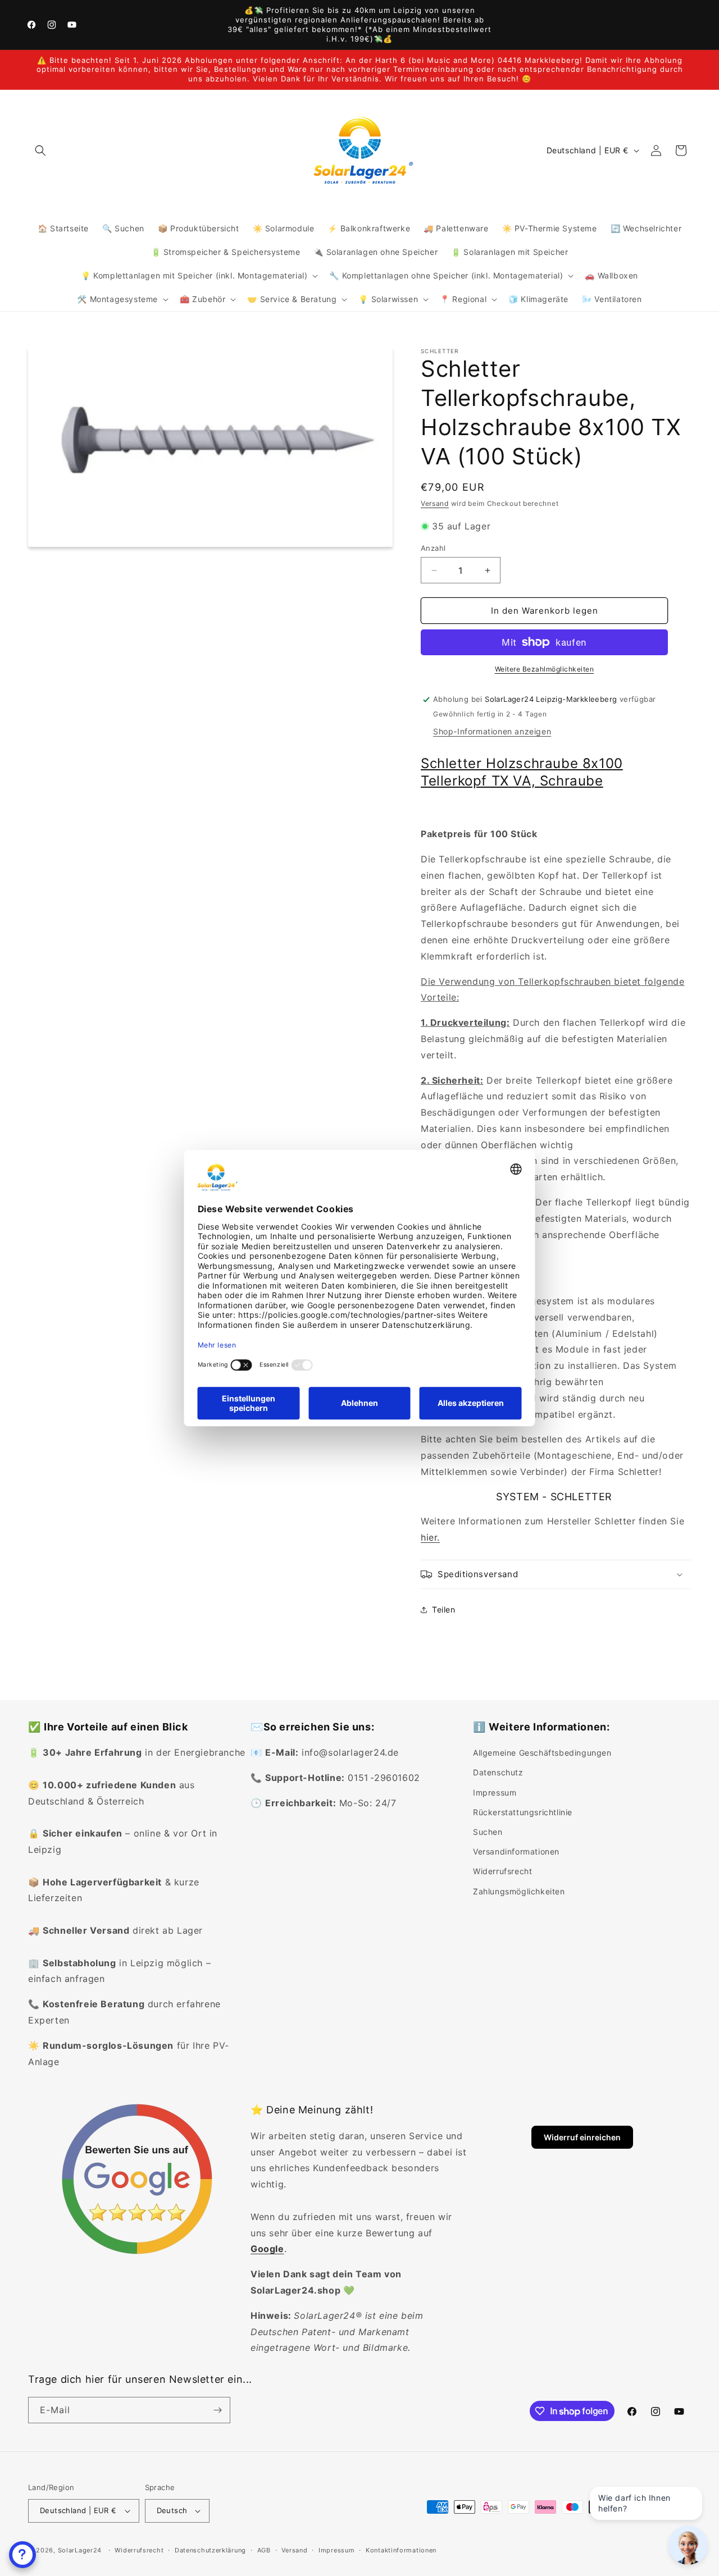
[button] (40, 150)
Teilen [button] (444, 1609)
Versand (435, 503)
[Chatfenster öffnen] (22, 2555)
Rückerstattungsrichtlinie (523, 1812)
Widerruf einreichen (582, 2137)
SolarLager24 (80, 2550)
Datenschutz (498, 1772)
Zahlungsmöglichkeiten (519, 1891)
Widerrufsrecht (502, 1871)
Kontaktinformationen (401, 2550)
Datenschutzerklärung (210, 2550)
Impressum (495, 1792)
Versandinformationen (516, 1851)
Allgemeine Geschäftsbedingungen (542, 1753)
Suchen (488, 1832)
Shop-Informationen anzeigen (492, 731)
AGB (264, 2550)
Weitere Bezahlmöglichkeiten (545, 669)
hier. (430, 1537)
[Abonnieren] (217, 2410)
